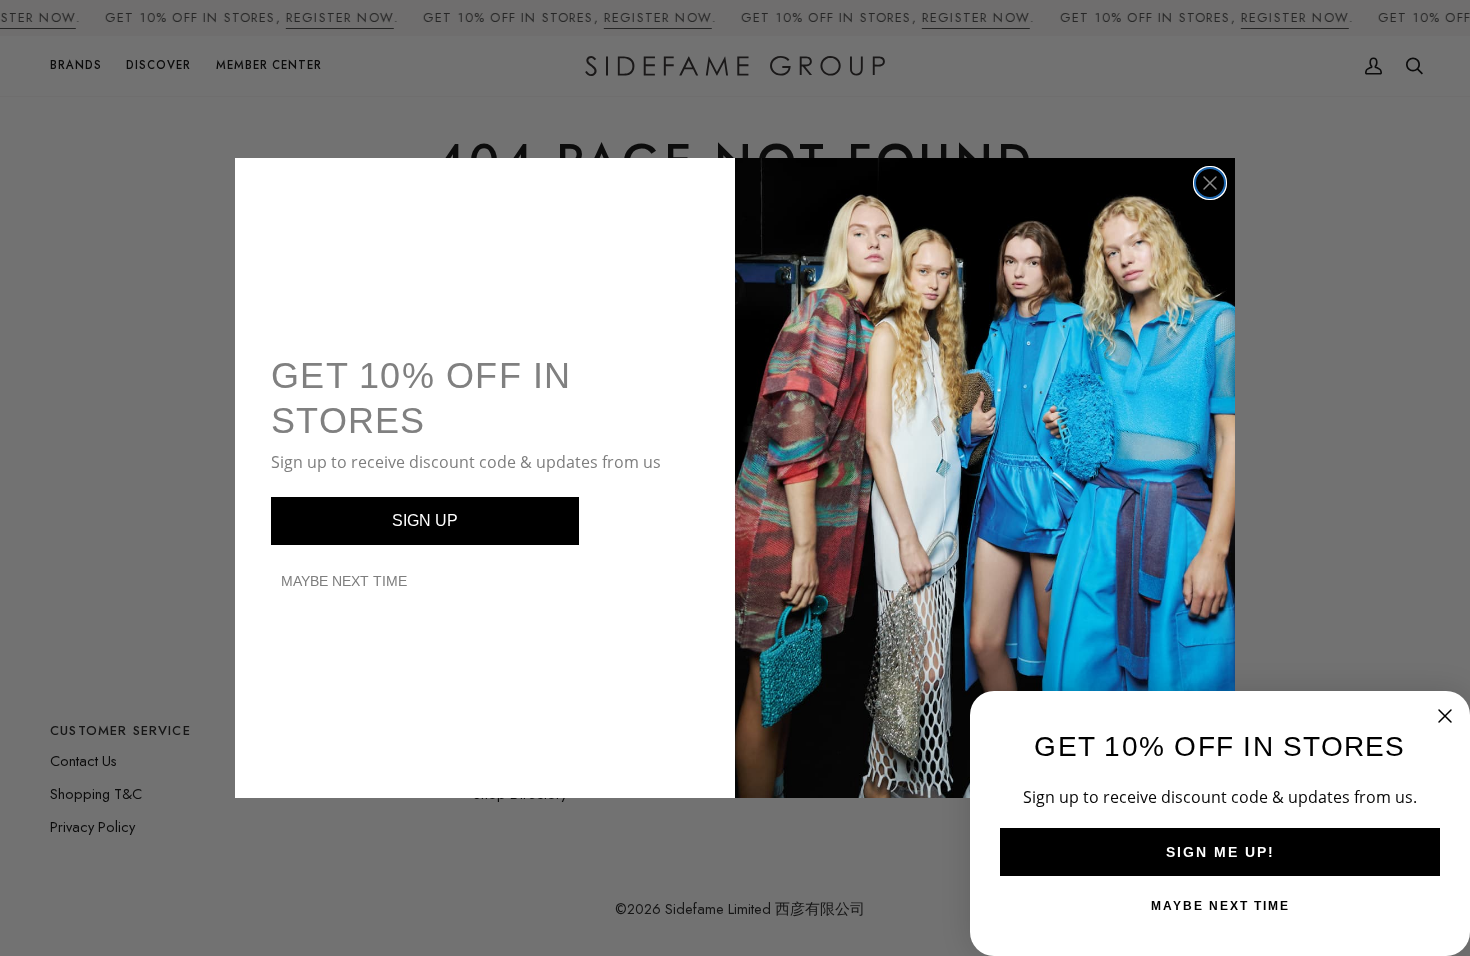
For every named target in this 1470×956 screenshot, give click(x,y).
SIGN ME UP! (1220, 852)
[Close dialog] (1210, 183)
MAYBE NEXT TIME (344, 581)
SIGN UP (425, 520)
